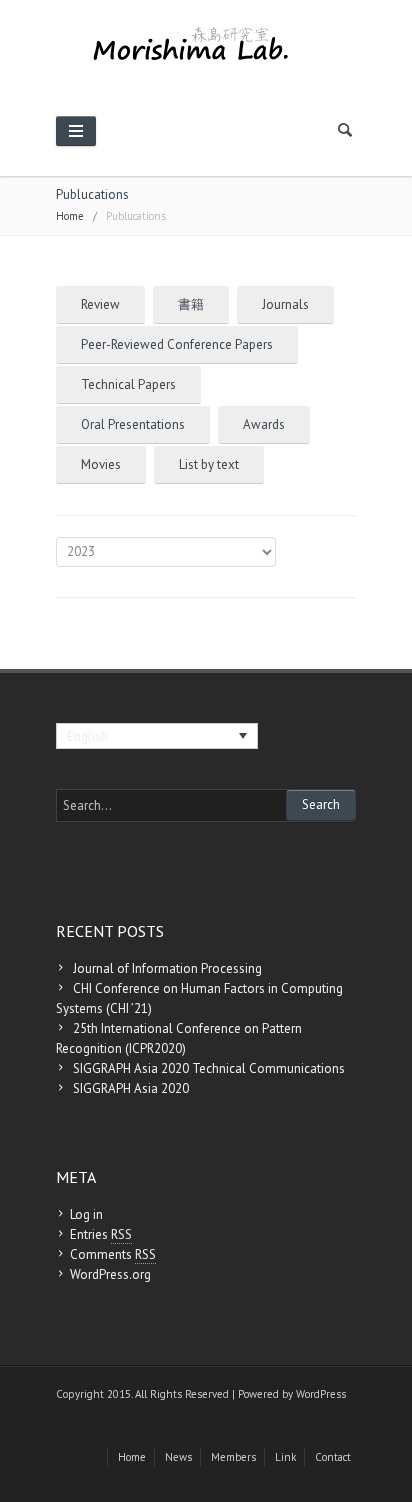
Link (285, 1457)
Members (233, 1457)
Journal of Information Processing (167, 968)
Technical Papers (128, 384)
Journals (285, 304)
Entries (101, 1234)
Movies (101, 464)
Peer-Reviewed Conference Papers (177, 344)
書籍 (191, 304)
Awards (264, 424)
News (178, 1457)
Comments (113, 1254)
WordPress (321, 1394)
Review (100, 304)
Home (70, 216)
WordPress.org (110, 1274)
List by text (209, 464)
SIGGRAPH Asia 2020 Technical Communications (209, 1068)
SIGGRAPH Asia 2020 (131, 1088)
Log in (86, 1214)
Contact (333, 1457)
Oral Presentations (133, 424)
